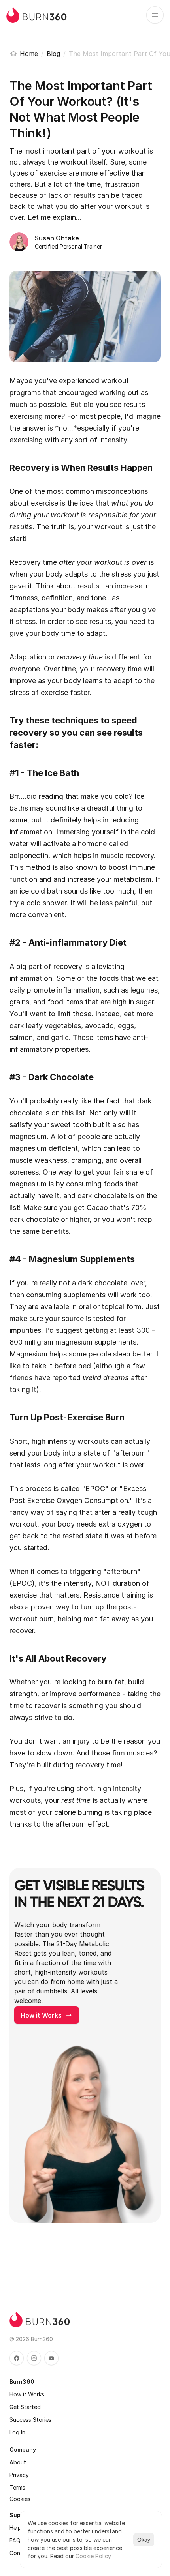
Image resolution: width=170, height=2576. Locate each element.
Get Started (25, 2407)
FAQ (15, 2540)
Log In (17, 2432)
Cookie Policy (93, 2556)
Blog (53, 54)
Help (15, 2528)
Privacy (19, 2475)
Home (29, 54)
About (18, 2462)
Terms (17, 2487)
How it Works (27, 2394)
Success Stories (30, 2420)
